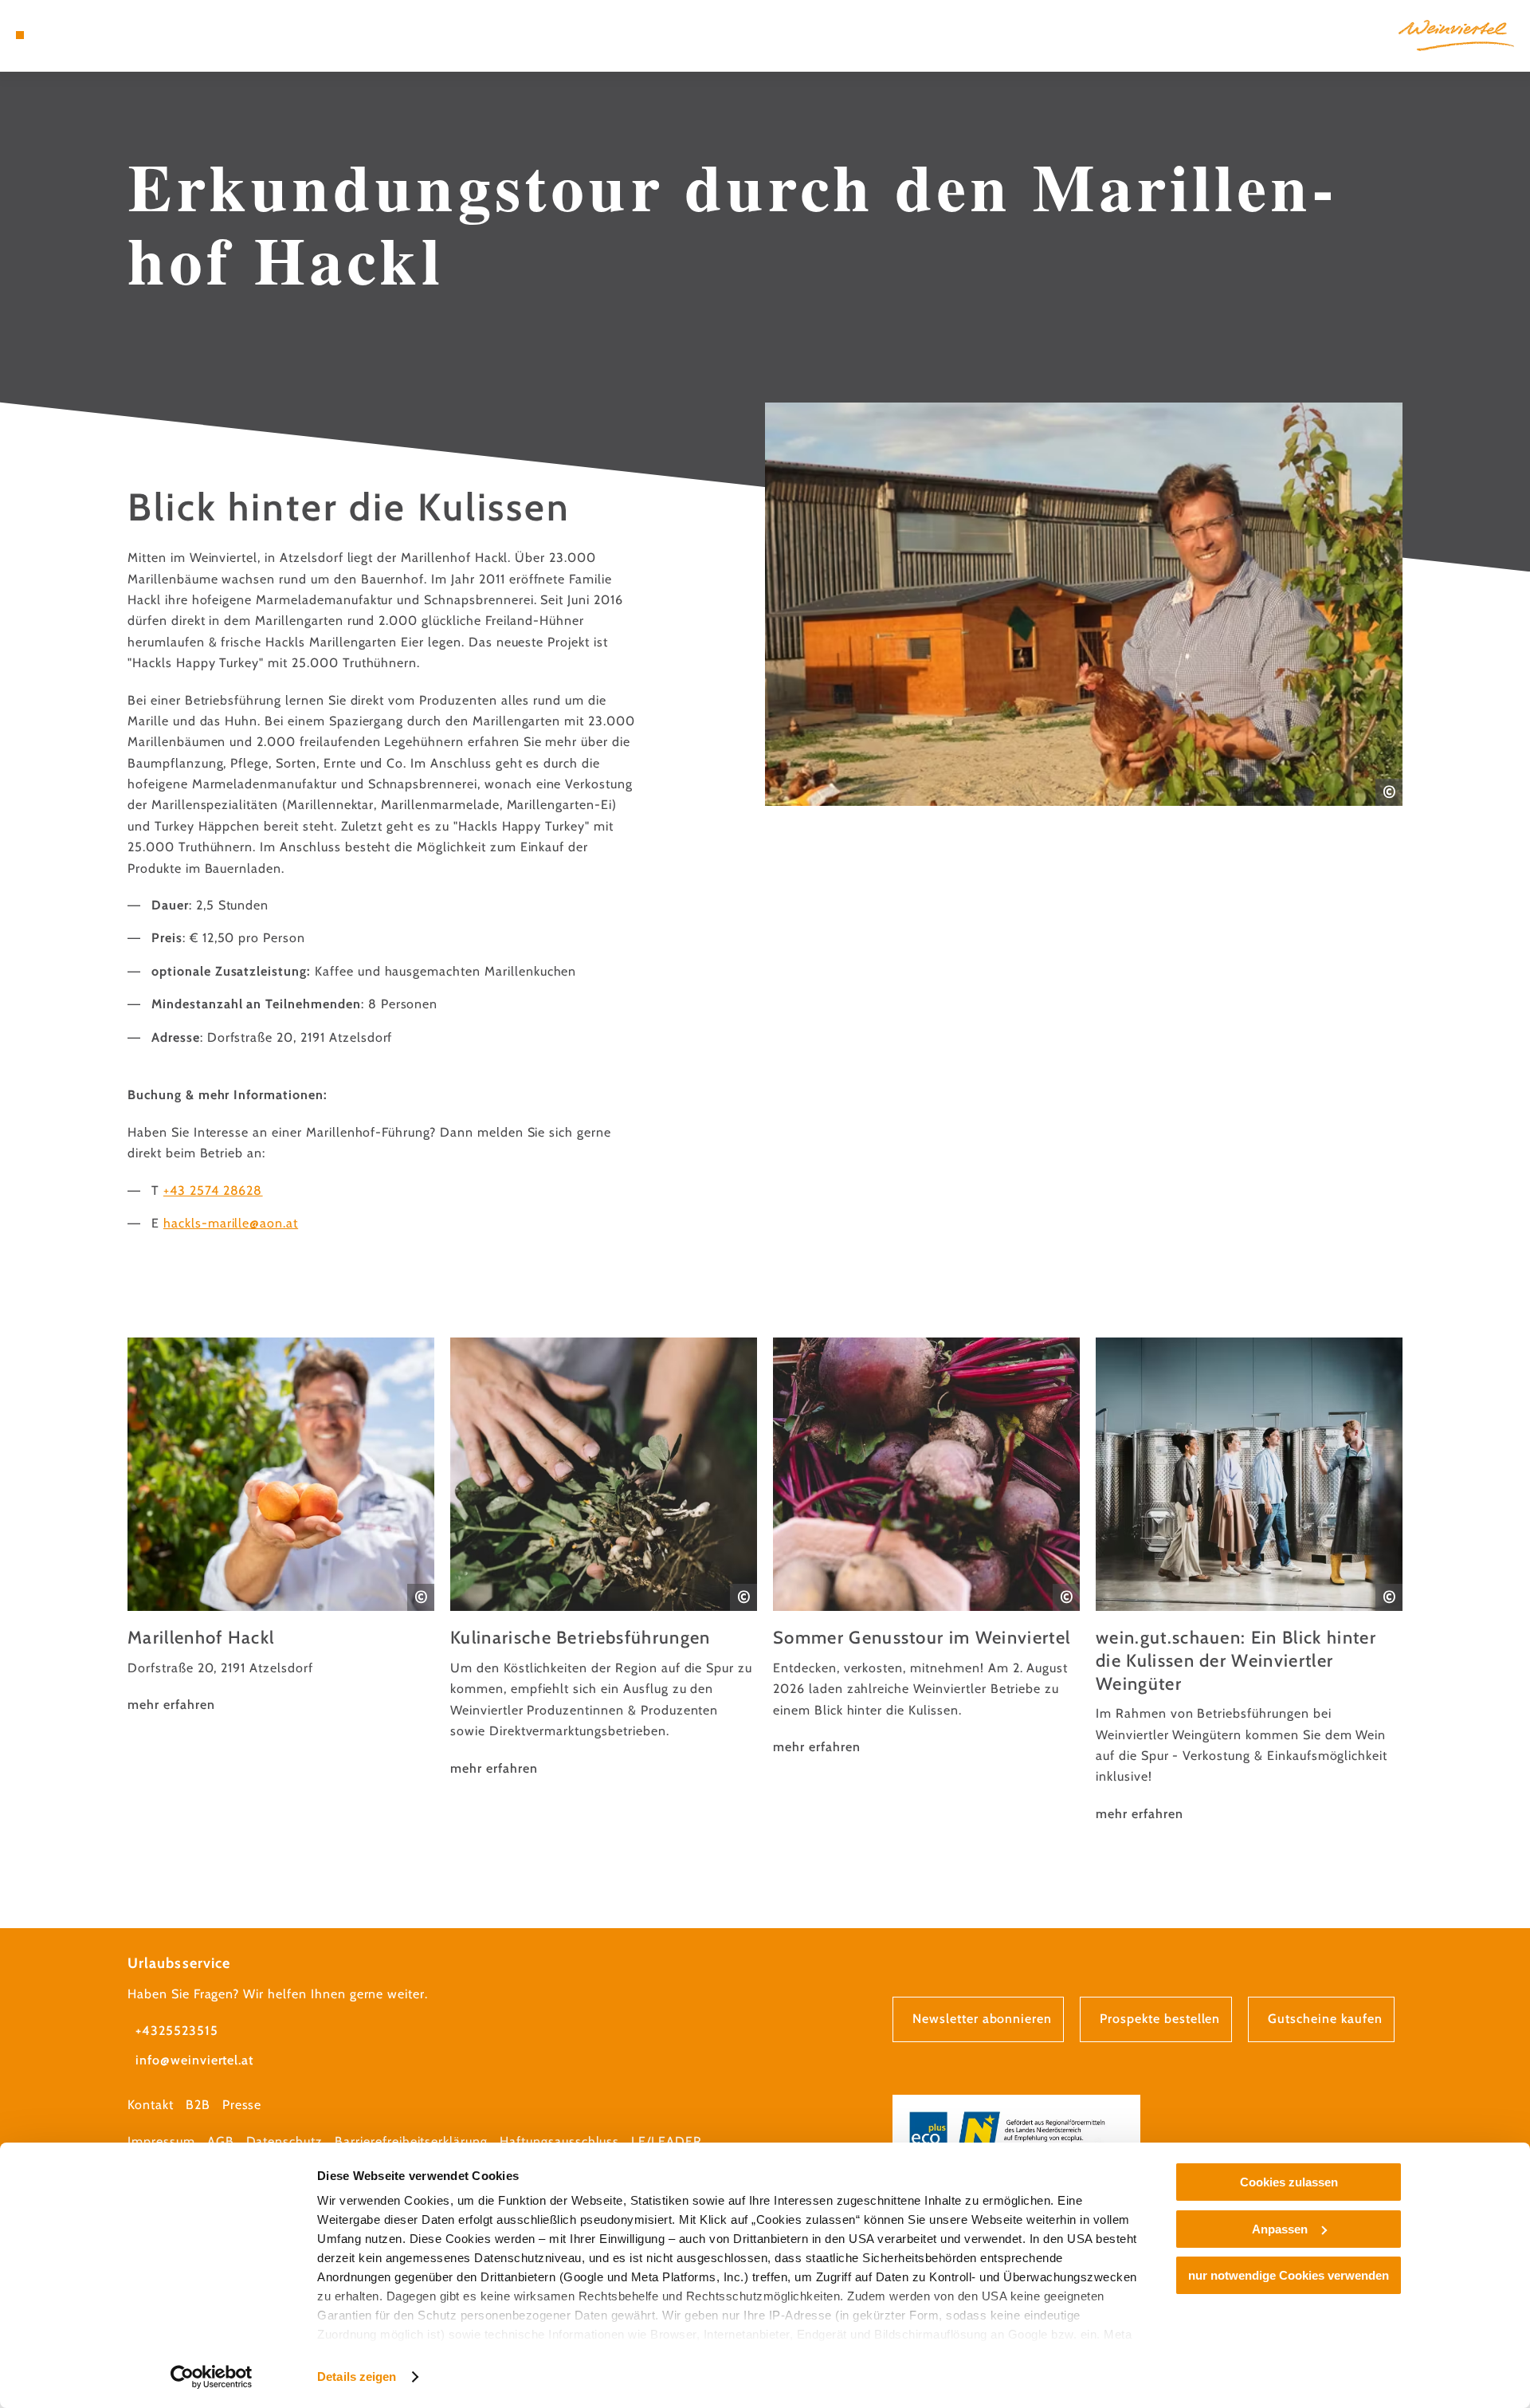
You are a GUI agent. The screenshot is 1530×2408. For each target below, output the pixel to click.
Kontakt (151, 2105)
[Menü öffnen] (20, 35)
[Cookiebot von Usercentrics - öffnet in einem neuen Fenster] (212, 2377)
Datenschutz (285, 2141)
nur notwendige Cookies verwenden (1289, 2275)
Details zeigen (357, 2377)
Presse (242, 2105)
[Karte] (64, 35)
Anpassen (1280, 2229)
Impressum (161, 2141)
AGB (221, 2141)
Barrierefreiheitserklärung (411, 2141)
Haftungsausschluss (559, 2141)
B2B (198, 2105)
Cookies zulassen (1289, 2182)
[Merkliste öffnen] (88, 35)
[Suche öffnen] (112, 35)
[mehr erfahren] (281, 1527)
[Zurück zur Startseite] (1456, 35)
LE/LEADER (667, 2141)
